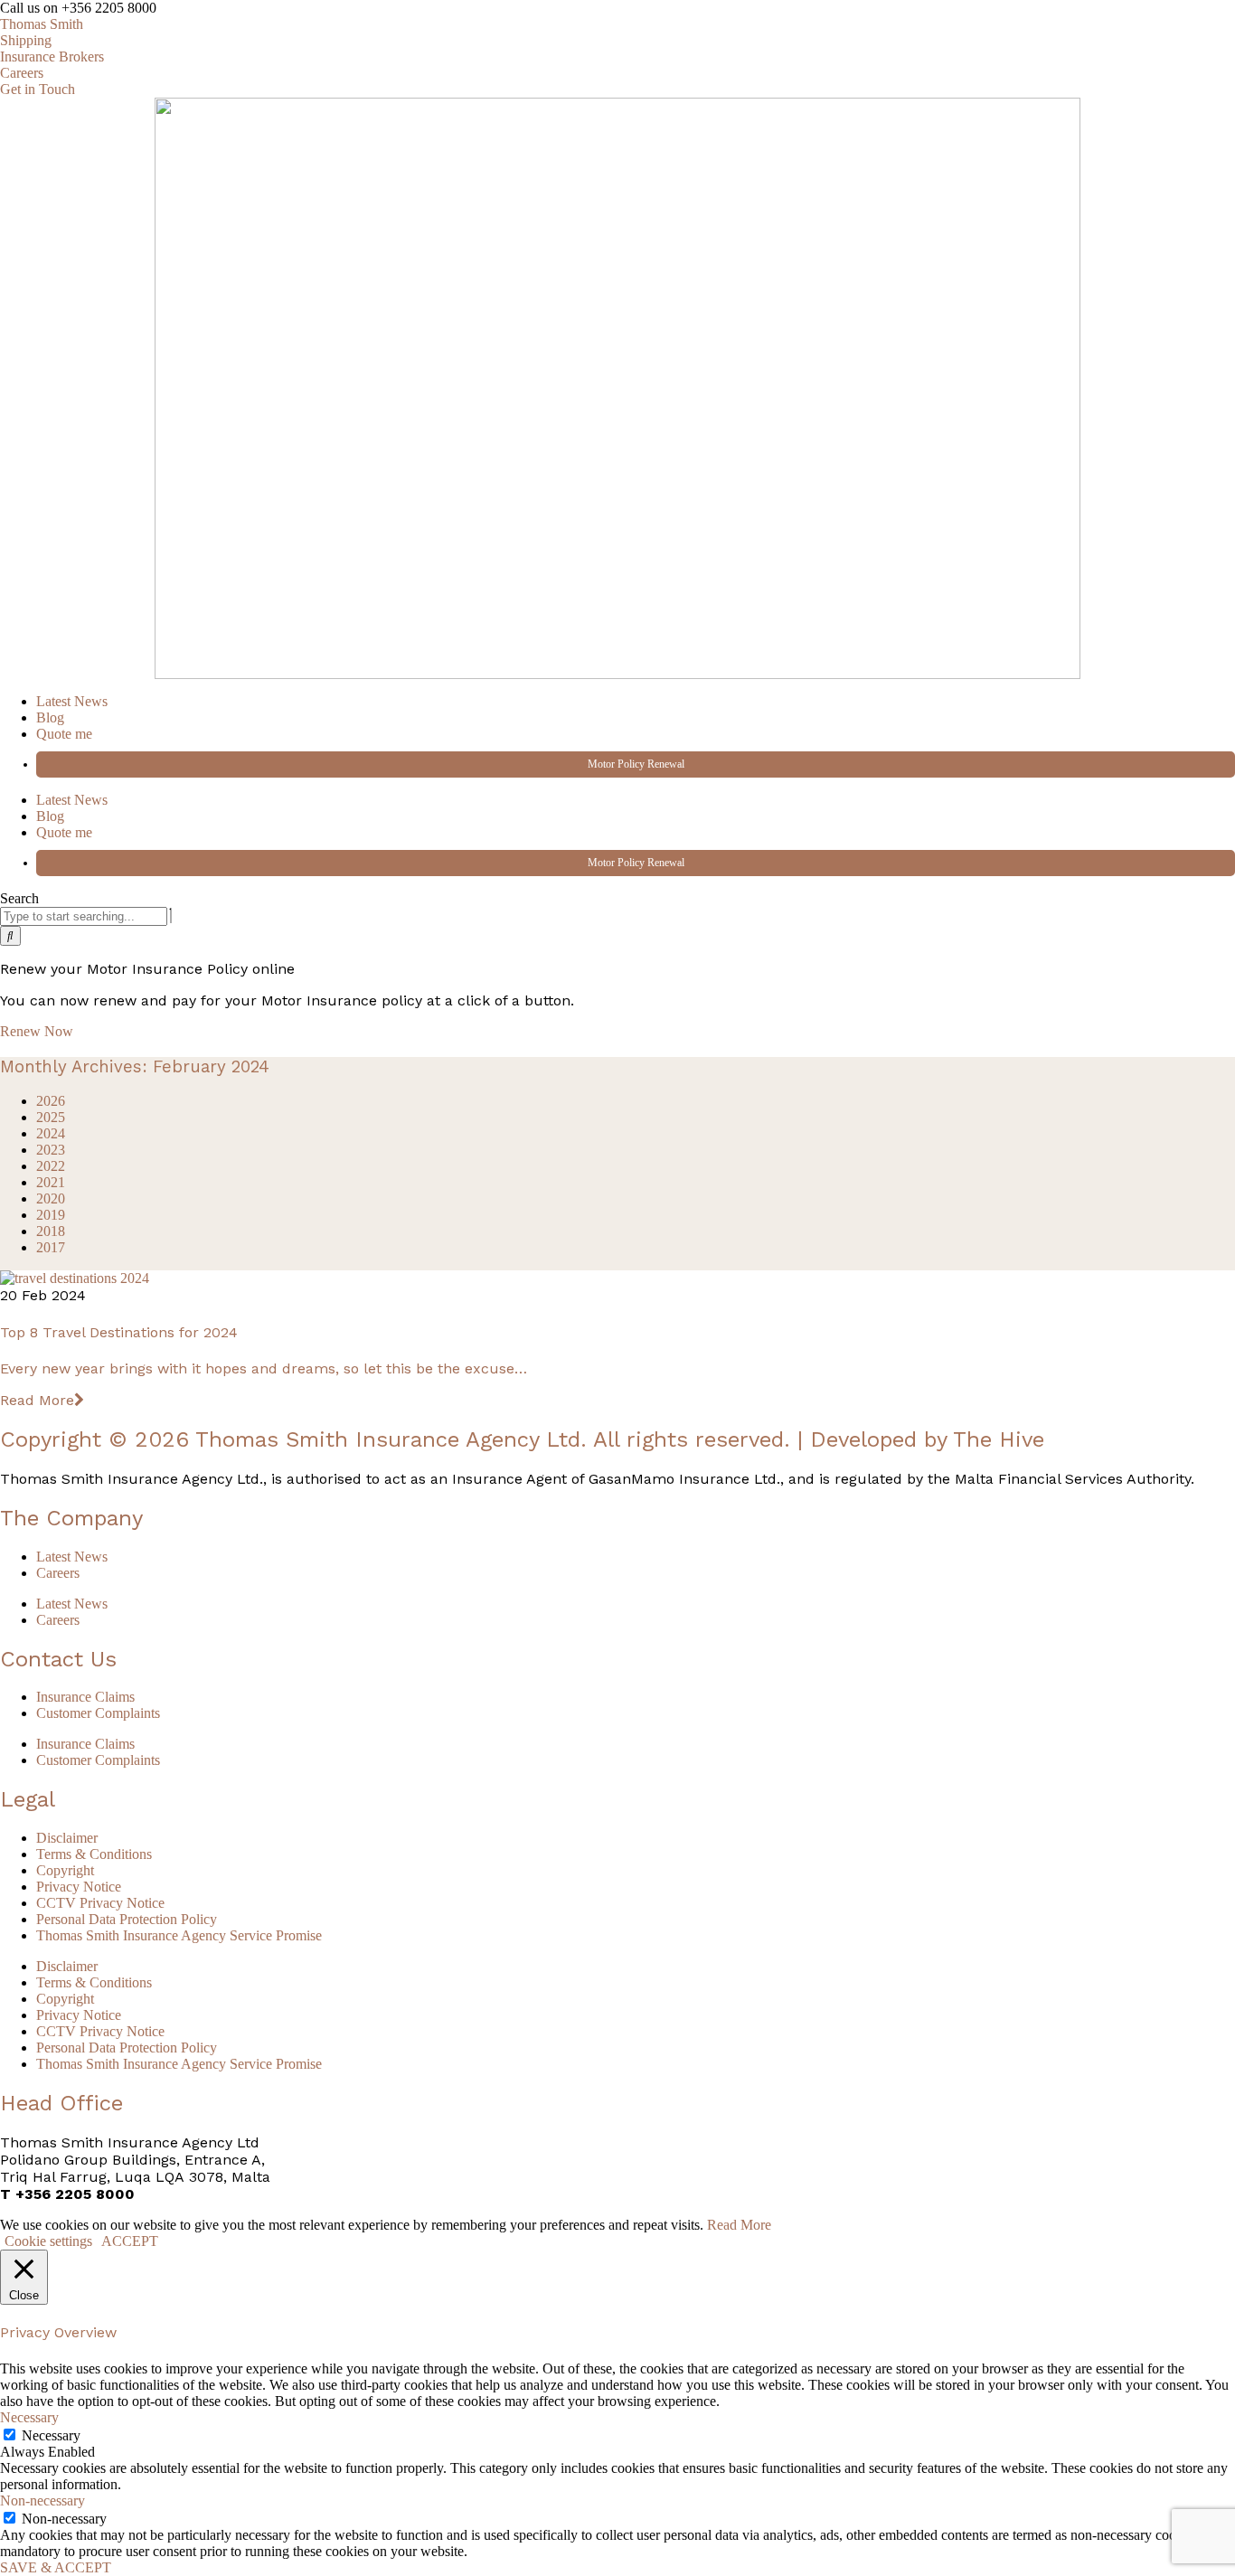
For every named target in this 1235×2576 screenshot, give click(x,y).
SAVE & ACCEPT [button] (56, 2567)
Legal (28, 1799)
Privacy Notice (79, 1887)
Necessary (51, 2435)
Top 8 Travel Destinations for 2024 (119, 1332)
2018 (51, 1231)
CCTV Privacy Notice (100, 1903)
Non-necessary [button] (42, 2501)
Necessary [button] (29, 2417)
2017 (51, 1247)
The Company (71, 1518)
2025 (51, 1117)
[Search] (10, 936)
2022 (51, 1166)
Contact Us (58, 1659)
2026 (51, 1101)
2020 (51, 1198)
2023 (51, 1150)
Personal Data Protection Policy (127, 1919)
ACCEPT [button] (130, 2241)
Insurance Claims (85, 1697)
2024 (51, 1133)
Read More (37, 1400)
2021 (51, 1182)
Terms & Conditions (94, 1854)
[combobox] (84, 916)
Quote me (64, 734)
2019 (51, 1215)
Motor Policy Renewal (636, 764)
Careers (58, 1573)
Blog (50, 717)
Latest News (72, 701)
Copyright (65, 1870)
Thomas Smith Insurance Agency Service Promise (179, 1935)
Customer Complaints (98, 1713)
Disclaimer (67, 1838)
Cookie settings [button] (48, 2241)
